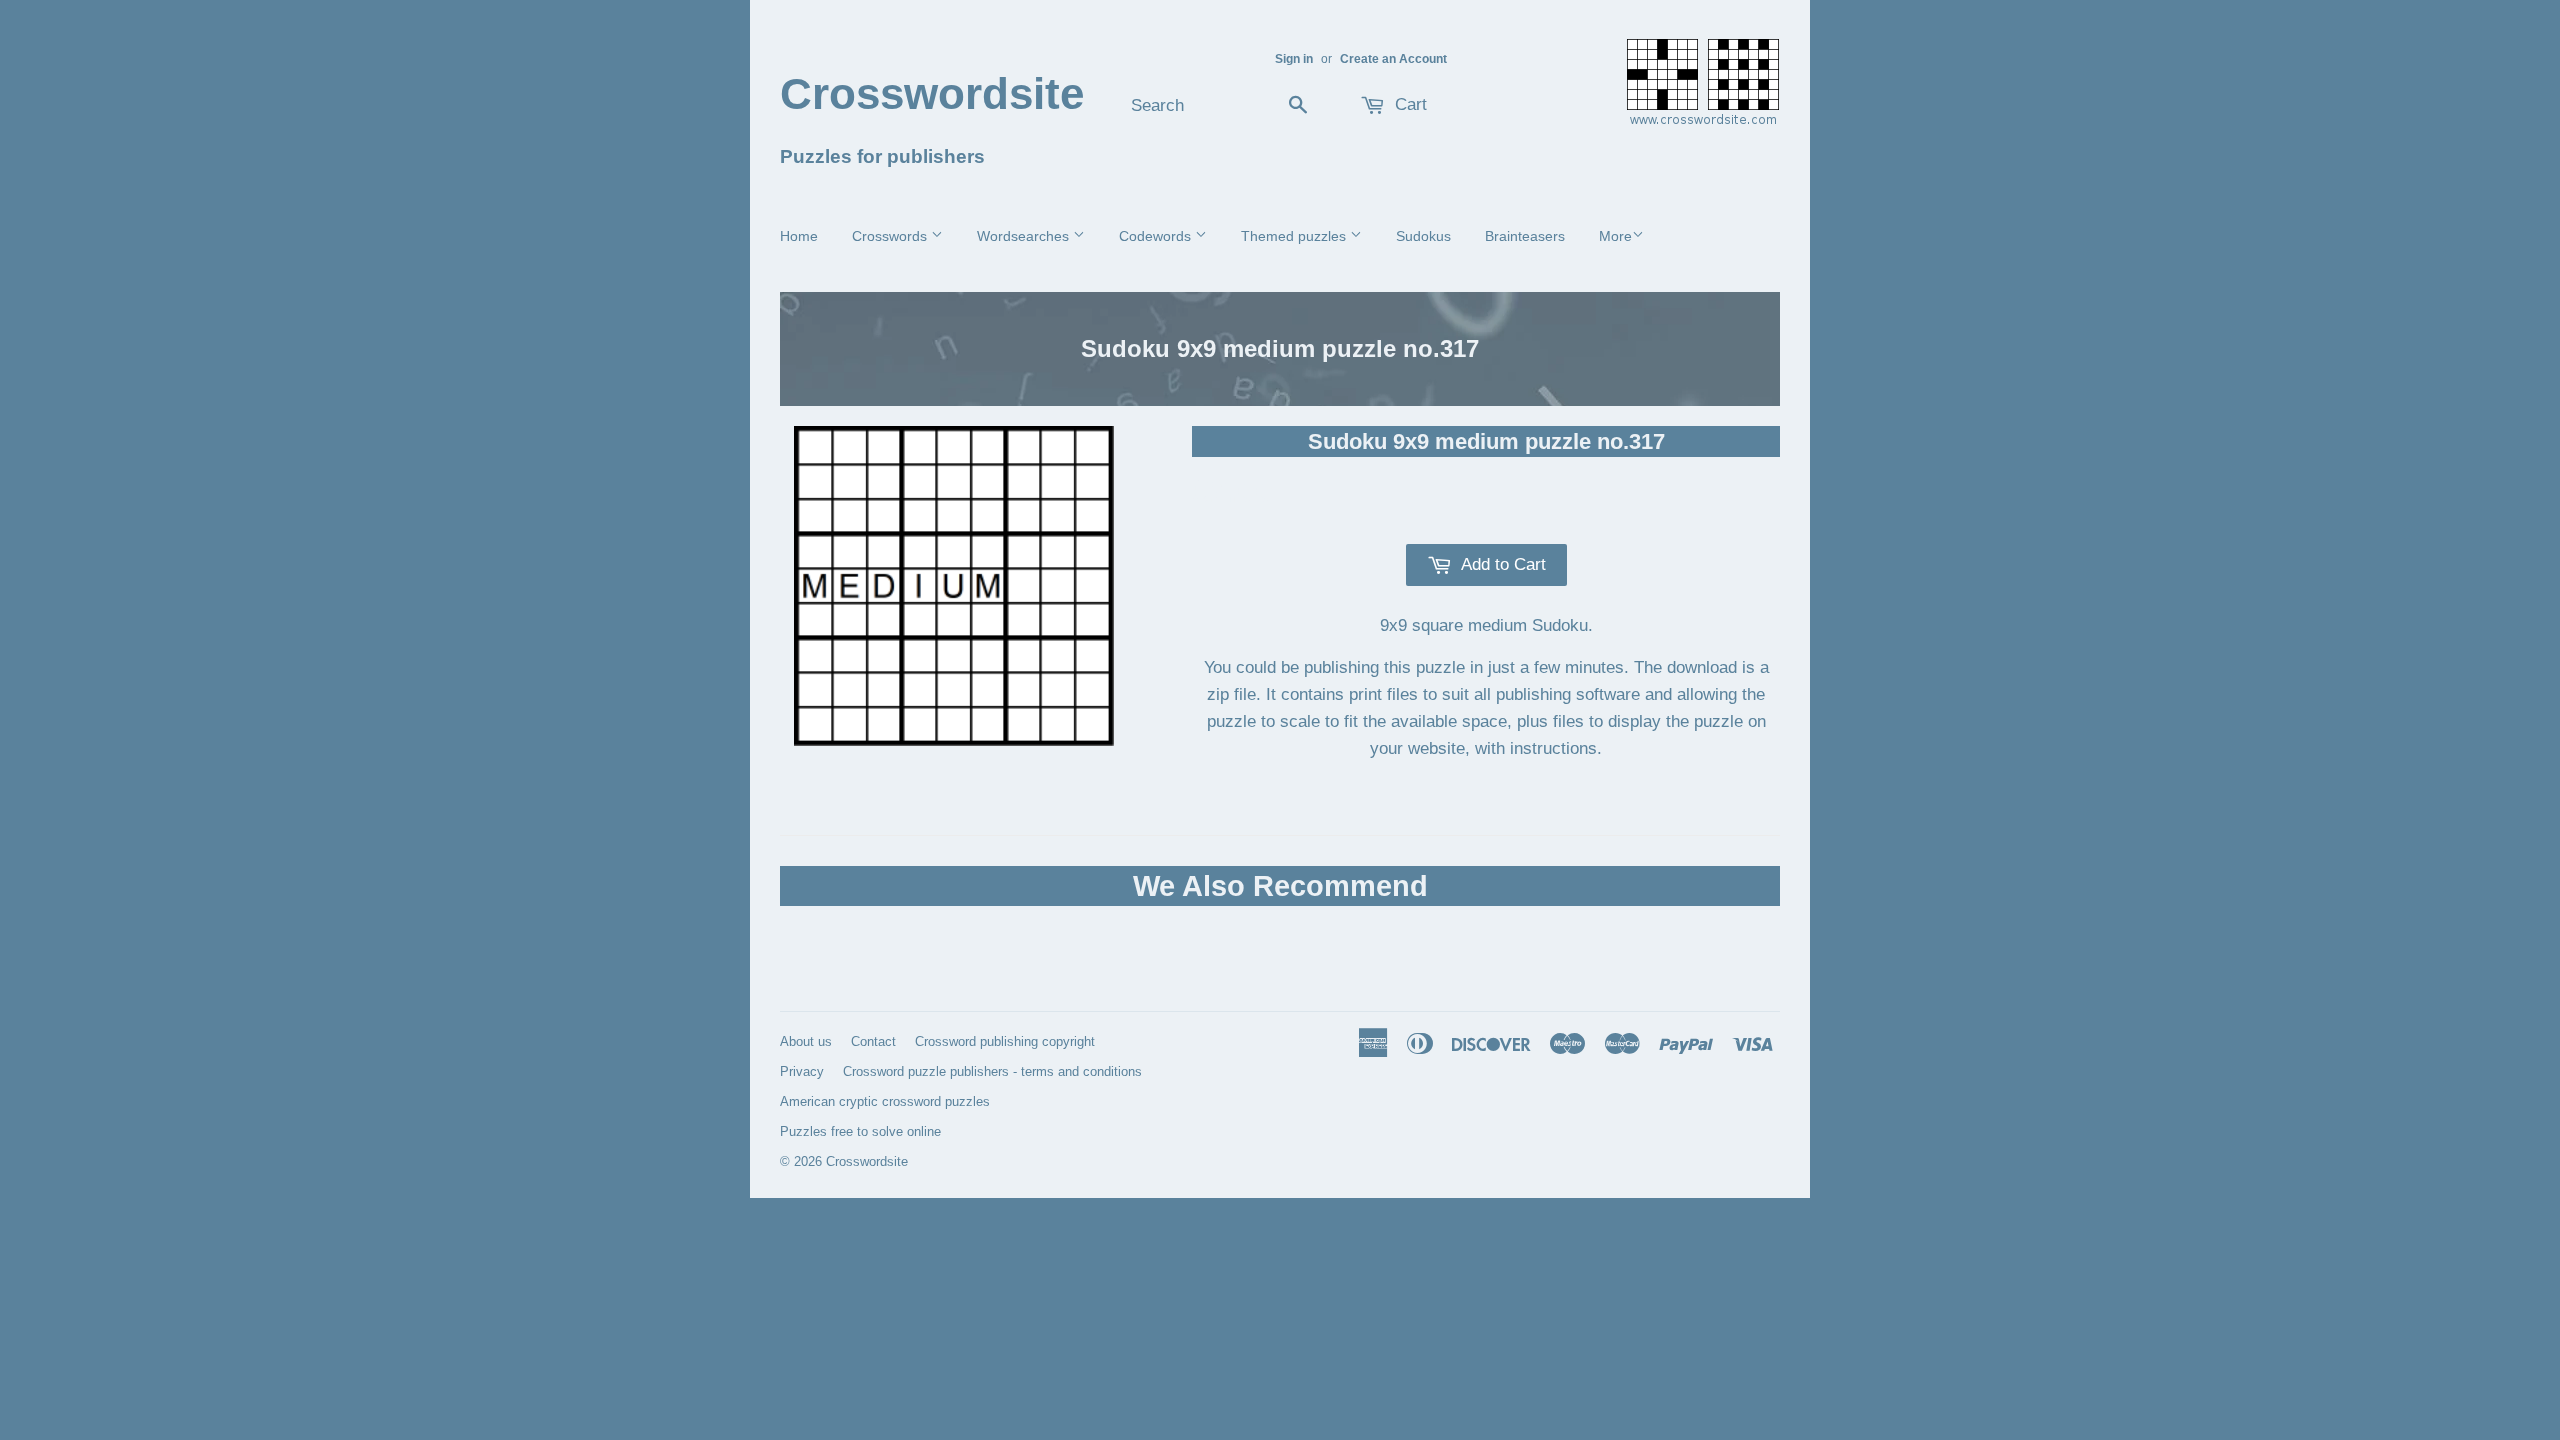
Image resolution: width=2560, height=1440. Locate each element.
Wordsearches (1025, 236)
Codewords (1157, 236)
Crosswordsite (932, 93)
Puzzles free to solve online (860, 1131)
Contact (873, 1041)
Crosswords (891, 236)
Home (799, 236)
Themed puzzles (1295, 236)
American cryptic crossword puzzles (885, 1101)
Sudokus (1423, 236)
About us (806, 1041)
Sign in (1294, 59)
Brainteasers (1525, 236)
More (1615, 236)
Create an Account (1393, 59)
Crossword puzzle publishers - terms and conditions (992, 1071)
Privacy (802, 1071)
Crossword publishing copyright (1005, 1041)
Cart (1408, 104)
